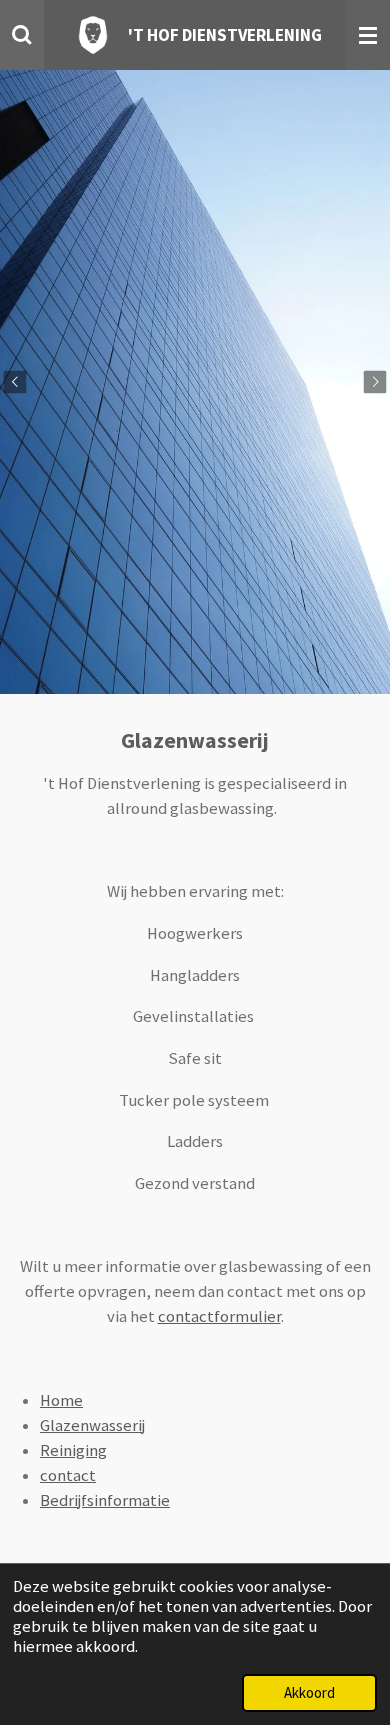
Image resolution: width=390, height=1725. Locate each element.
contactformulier (219, 1316)
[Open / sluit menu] (368, 35)
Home (61, 1400)
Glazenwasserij (92, 1425)
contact (68, 1475)
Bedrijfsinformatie (105, 1500)
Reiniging (73, 1450)
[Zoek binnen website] (22, 35)
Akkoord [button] (309, 1692)
